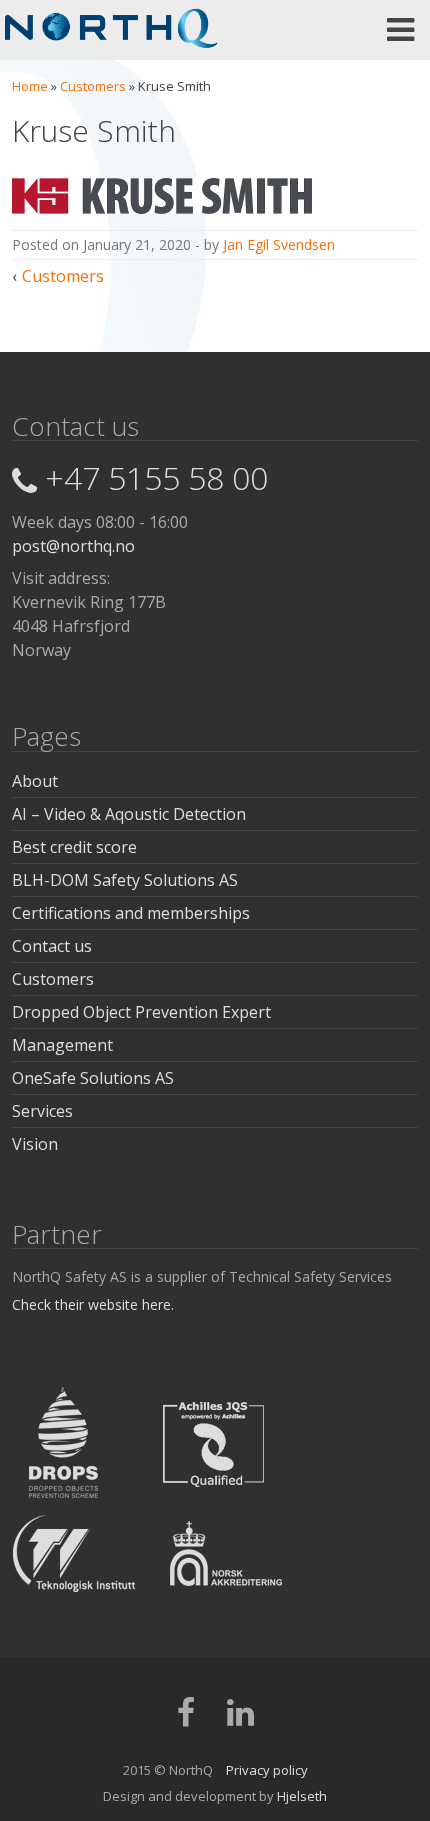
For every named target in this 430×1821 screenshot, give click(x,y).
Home (30, 86)
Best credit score (74, 847)
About (35, 781)
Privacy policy (267, 1770)
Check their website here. (93, 1304)
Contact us (52, 946)
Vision (35, 1144)
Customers (93, 86)
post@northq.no (73, 546)
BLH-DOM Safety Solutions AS (125, 880)
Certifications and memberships (131, 913)
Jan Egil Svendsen (279, 244)
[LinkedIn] (240, 1719)
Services (42, 1111)
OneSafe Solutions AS (93, 1078)
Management (62, 1045)
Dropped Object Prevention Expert (141, 1012)
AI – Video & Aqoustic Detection (129, 814)
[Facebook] (186, 1719)
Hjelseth (302, 1796)
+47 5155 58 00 (156, 477)
